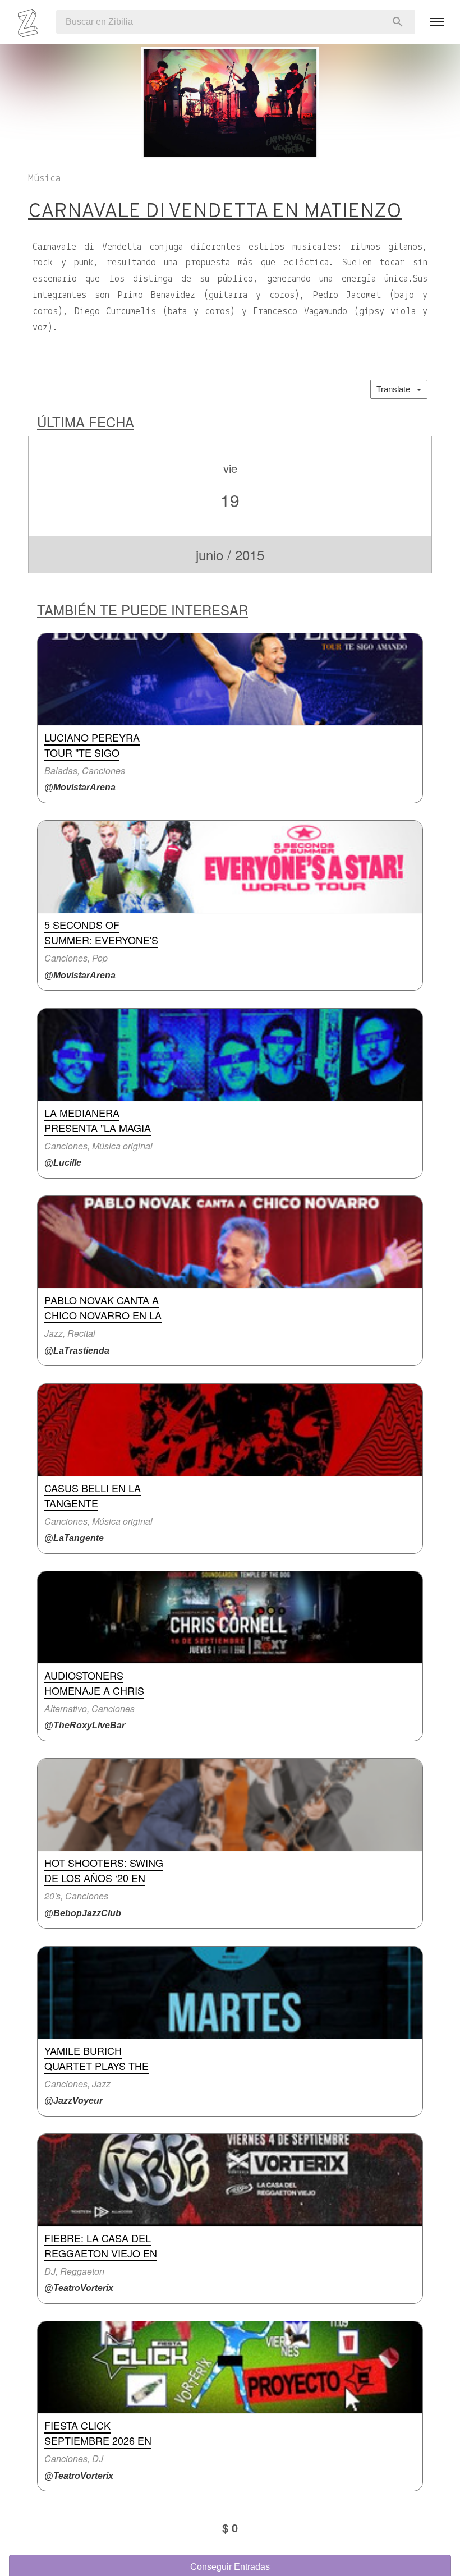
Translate (397, 389)
